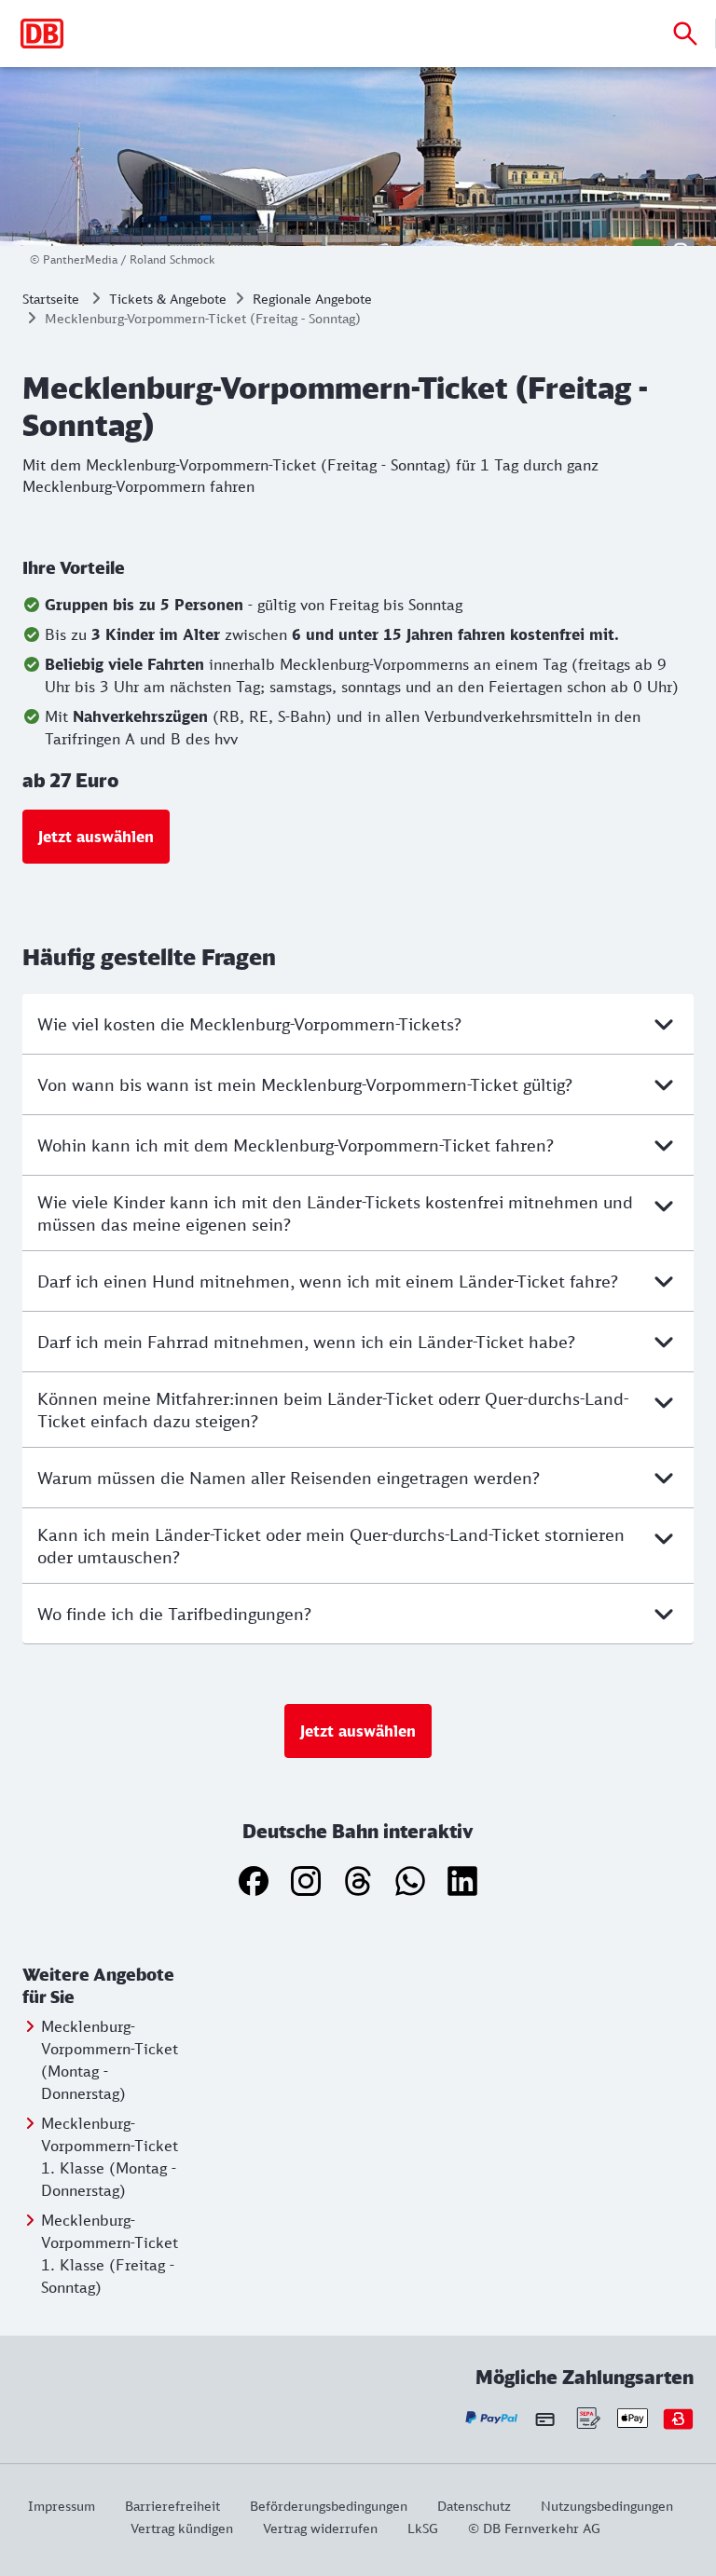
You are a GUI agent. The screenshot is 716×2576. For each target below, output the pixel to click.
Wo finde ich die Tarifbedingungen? (174, 1614)
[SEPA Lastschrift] (587, 2418)
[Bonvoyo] (678, 2418)
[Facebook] (254, 1881)
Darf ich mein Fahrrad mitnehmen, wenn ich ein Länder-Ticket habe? (306, 1342)
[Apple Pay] (633, 2418)
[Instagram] (306, 1881)
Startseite (51, 299)
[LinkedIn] (462, 1881)
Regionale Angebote (312, 299)
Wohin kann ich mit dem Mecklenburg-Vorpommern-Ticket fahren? (296, 1145)
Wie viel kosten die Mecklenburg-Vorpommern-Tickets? (249, 1024)
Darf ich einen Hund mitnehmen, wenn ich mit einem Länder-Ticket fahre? (328, 1281)
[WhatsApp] (410, 1881)
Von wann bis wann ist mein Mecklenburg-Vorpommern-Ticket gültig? (305, 1084)
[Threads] (358, 1881)
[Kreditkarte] (545, 2419)
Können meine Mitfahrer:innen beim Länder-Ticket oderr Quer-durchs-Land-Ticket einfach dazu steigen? (333, 1410)
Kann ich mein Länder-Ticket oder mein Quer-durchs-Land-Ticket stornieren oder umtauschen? (331, 1546)
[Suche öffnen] (685, 34)
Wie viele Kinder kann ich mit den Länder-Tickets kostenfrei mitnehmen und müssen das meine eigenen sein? (335, 1213)
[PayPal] (492, 2418)
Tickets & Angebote (168, 299)
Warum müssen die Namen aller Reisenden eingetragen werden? (289, 1478)
